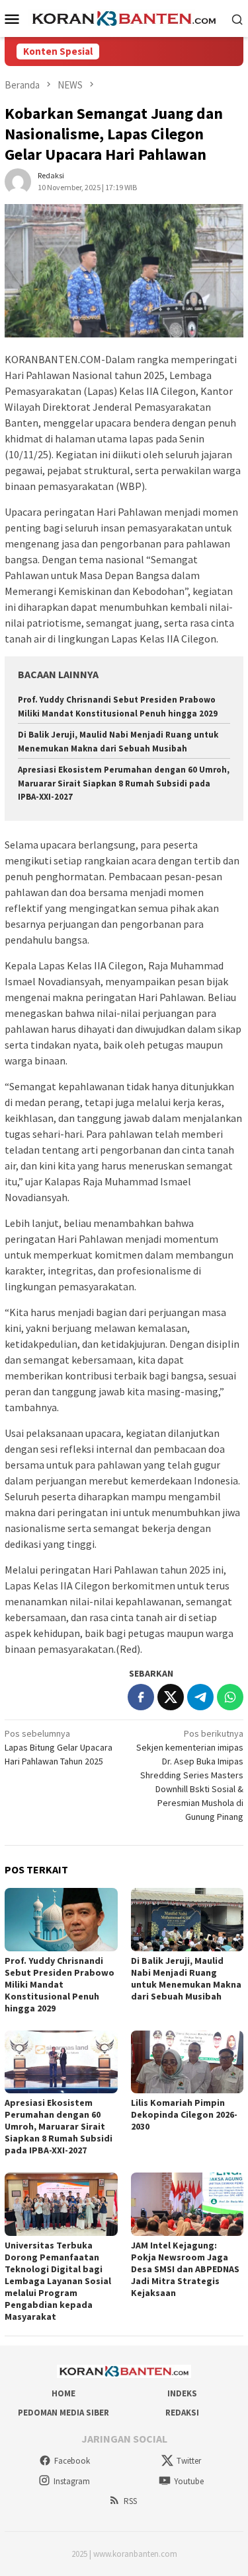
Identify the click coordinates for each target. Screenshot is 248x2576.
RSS (130, 2501)
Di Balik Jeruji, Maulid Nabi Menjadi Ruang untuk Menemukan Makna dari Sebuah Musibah (186, 1978)
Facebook (72, 2461)
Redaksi (182, 2413)
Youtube (189, 2481)
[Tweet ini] (171, 1697)
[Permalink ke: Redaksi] (18, 180)
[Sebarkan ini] (141, 1697)
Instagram (72, 2481)
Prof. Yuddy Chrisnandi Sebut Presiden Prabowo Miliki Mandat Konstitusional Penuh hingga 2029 (60, 1984)
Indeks (182, 2393)
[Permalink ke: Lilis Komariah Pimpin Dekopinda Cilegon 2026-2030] (187, 2062)
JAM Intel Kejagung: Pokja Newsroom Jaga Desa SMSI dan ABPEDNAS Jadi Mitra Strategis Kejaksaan (185, 2269)
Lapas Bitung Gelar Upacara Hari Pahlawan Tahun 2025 (59, 1747)
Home (63, 2393)
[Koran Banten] (124, 18)
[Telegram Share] (200, 1697)
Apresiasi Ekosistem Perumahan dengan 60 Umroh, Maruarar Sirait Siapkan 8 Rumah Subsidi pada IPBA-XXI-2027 (124, 783)
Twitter (189, 2461)
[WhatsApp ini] (230, 1697)
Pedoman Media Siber (63, 2413)
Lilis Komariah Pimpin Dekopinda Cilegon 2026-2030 (184, 2114)
